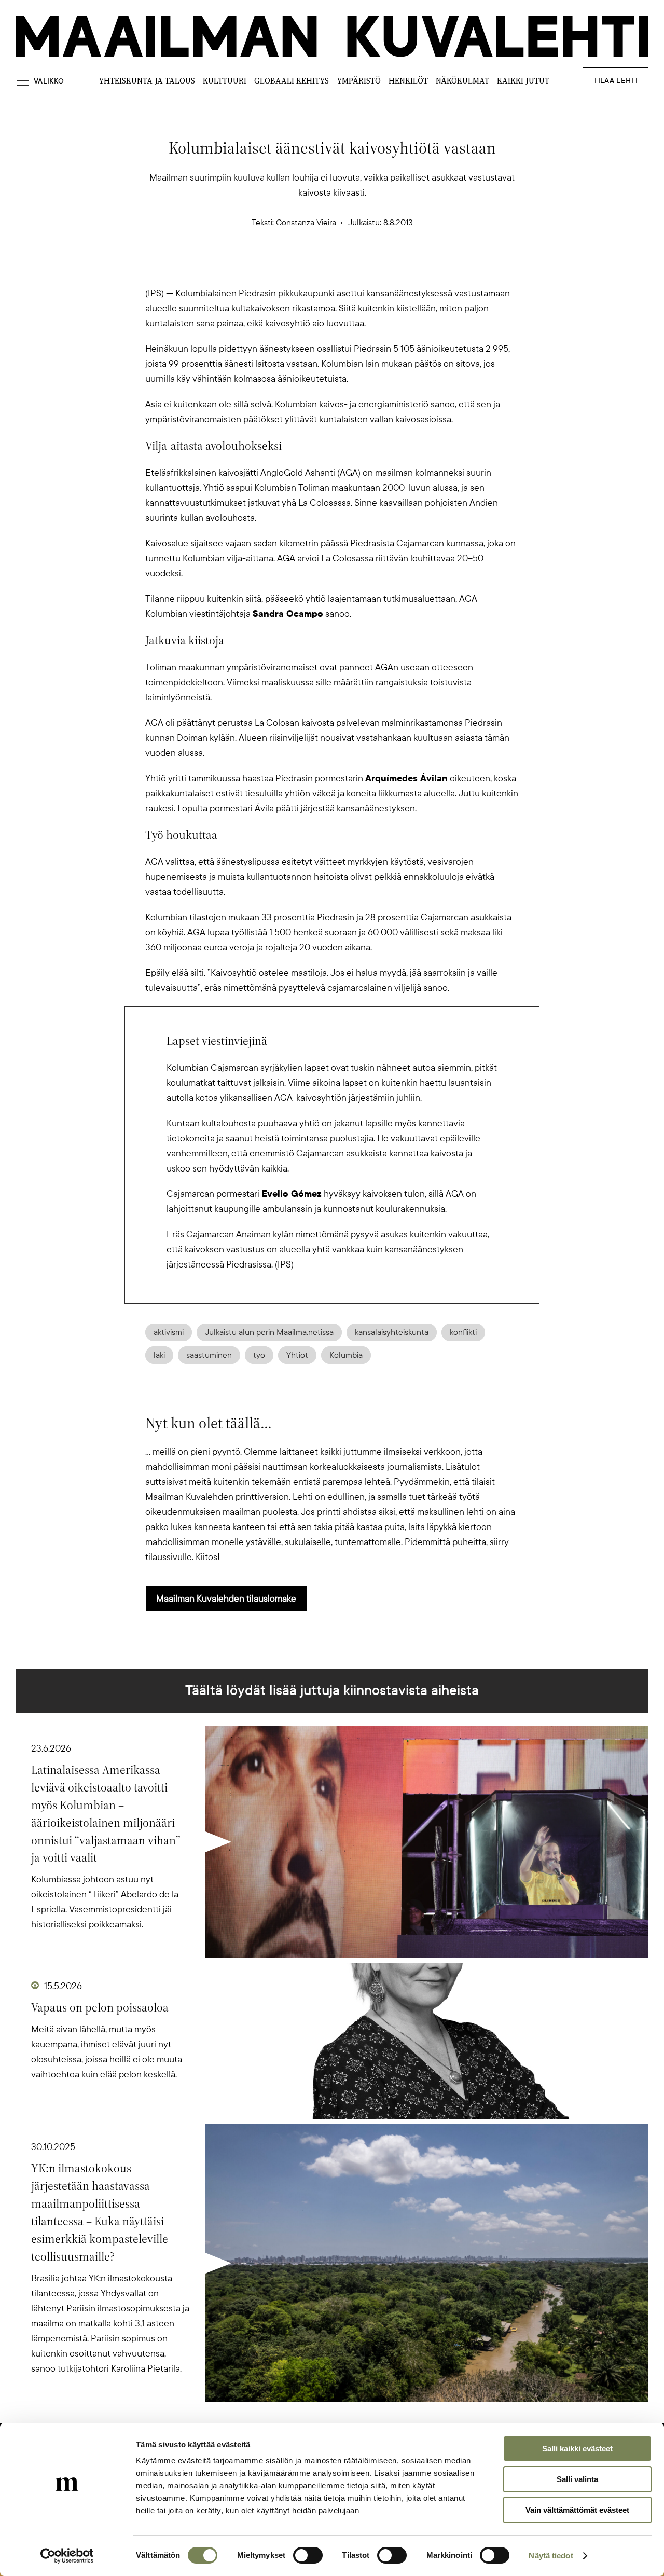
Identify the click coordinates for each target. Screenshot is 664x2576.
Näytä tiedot (551, 2556)
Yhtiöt (297, 1355)
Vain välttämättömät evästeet (577, 2510)
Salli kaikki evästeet (577, 2449)
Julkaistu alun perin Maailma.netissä (269, 1332)
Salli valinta (577, 2479)
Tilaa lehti (615, 81)
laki (159, 1355)
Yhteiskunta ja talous (147, 81)
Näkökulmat (462, 81)
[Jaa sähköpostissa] (382, 268)
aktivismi (169, 1332)
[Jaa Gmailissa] (315, 268)
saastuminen (209, 1355)
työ (259, 1355)
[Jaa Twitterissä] (282, 268)
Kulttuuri (225, 81)
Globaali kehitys (292, 81)
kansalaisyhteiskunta (392, 1332)
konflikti (463, 1332)
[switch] (308, 2555)
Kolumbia (346, 1355)
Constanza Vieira (306, 223)
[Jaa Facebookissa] (349, 268)
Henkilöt (408, 81)
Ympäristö (359, 81)
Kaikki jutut (523, 81)
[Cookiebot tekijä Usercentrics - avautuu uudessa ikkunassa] (67, 2556)
